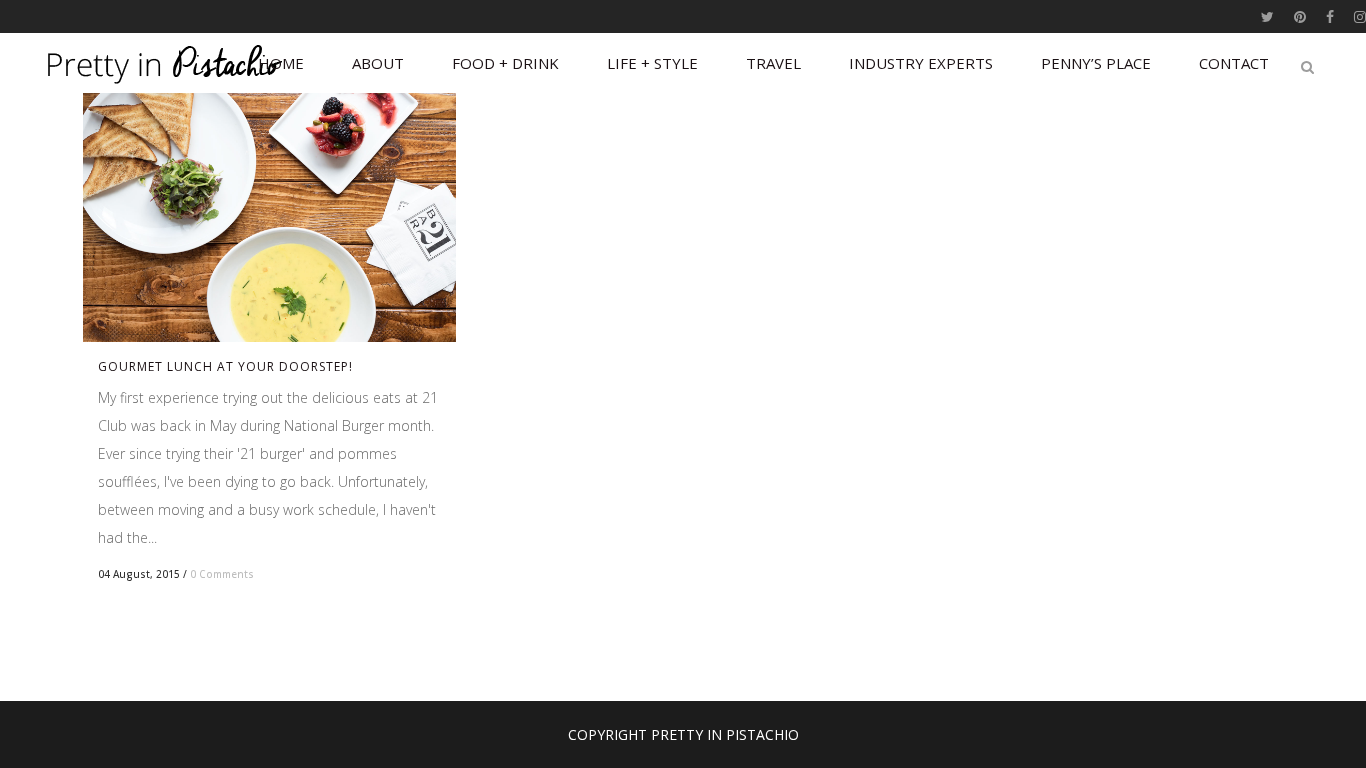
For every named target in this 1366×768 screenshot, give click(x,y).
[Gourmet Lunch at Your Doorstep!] (269, 217)
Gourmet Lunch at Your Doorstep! (225, 366)
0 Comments (222, 574)
